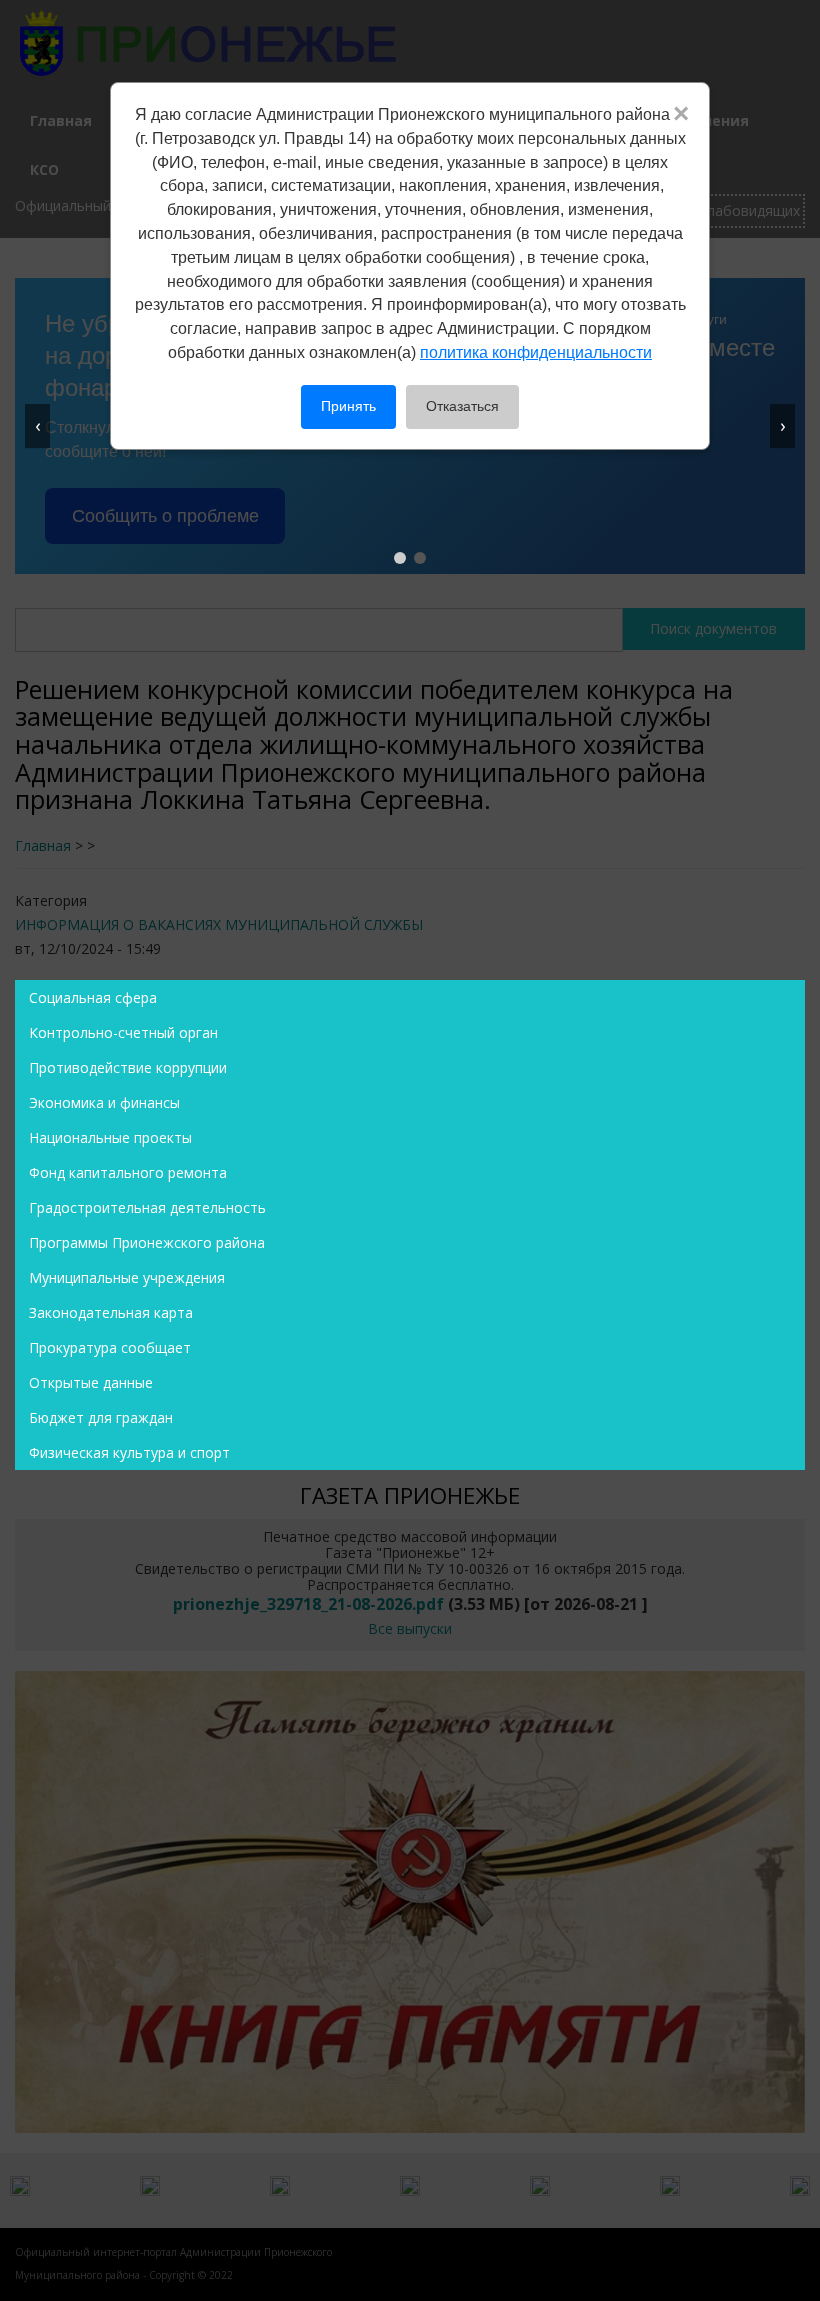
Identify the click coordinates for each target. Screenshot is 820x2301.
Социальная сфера (93, 997)
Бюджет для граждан (101, 1417)
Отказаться (462, 406)
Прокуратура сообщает (110, 1347)
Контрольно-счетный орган (123, 1032)
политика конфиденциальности (536, 352)
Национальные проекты (110, 1137)
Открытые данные (91, 1382)
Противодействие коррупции (128, 1067)
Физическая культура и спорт (129, 1452)
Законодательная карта (111, 1312)
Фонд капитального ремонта (128, 1172)
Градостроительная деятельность (147, 1207)
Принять (348, 406)
